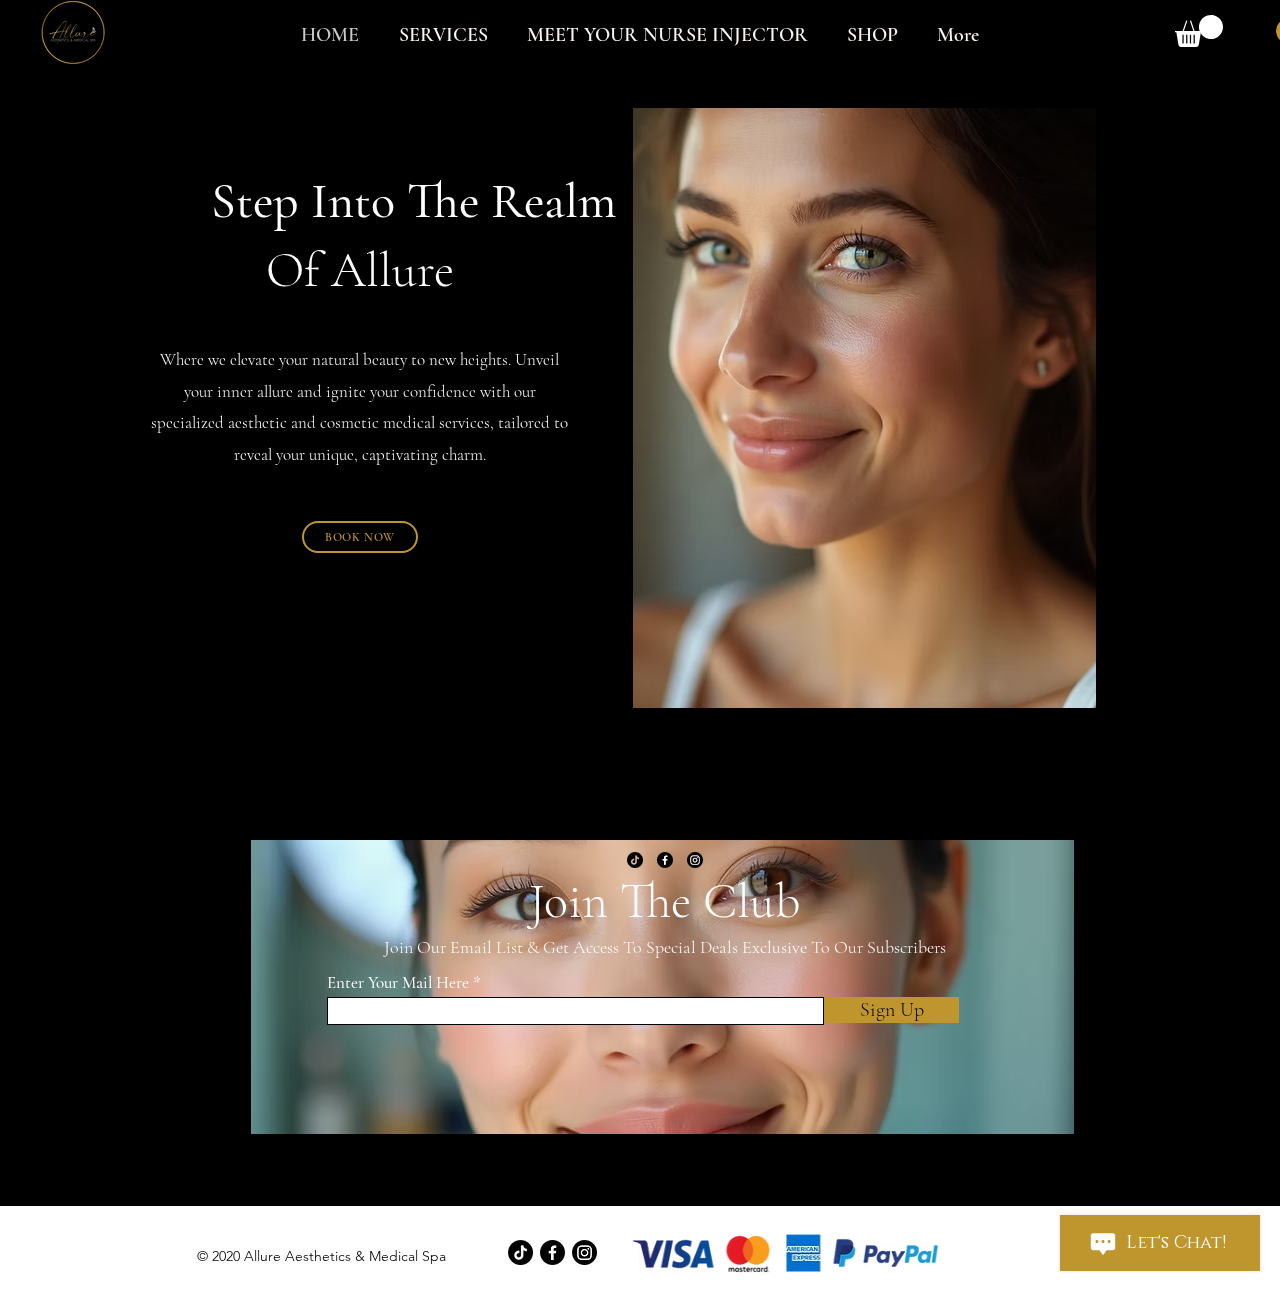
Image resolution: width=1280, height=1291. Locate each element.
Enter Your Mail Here (398, 982)
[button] (1199, 31)
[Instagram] (695, 860)
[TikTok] (635, 860)
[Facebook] (665, 860)
